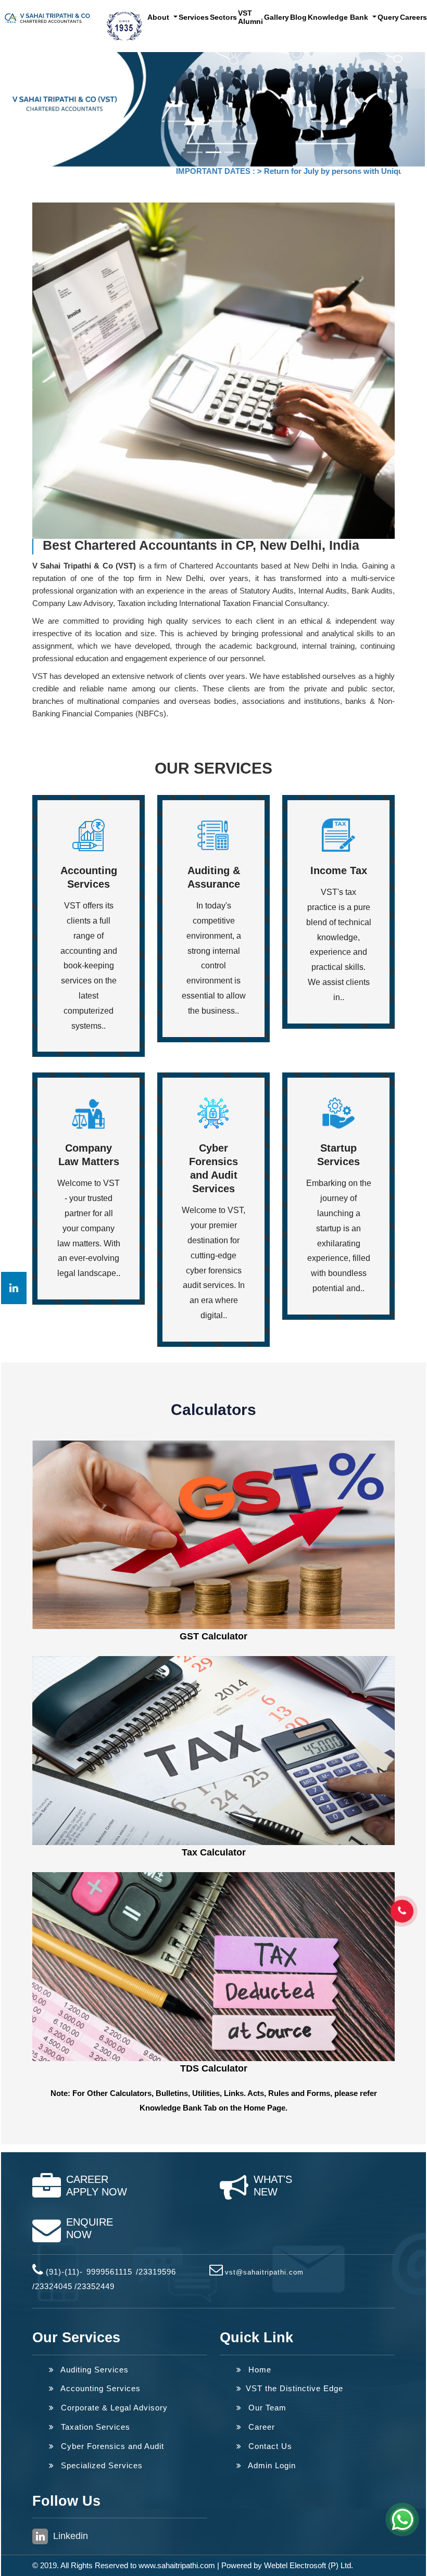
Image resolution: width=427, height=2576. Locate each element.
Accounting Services (99, 2388)
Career (260, 2427)
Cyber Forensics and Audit (111, 2446)
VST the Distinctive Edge (294, 2388)
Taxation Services (94, 2427)
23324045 (54, 2286)
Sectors (223, 17)
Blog (298, 17)
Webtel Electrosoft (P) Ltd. (309, 2565)
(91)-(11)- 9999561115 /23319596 (111, 2272)
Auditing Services (93, 2370)
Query (388, 17)
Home (259, 2370)
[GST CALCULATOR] (213, 1534)
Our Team (266, 2408)
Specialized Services (101, 2465)
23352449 (96, 2286)
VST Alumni (250, 17)
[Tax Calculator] (213, 1750)
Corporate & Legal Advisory (113, 2408)
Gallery (277, 17)
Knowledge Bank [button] (339, 17)
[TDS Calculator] (213, 1966)
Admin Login (271, 2465)
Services (194, 17)
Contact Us (269, 2446)
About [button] (159, 17)
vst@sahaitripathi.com (264, 2272)
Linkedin (69, 2536)
